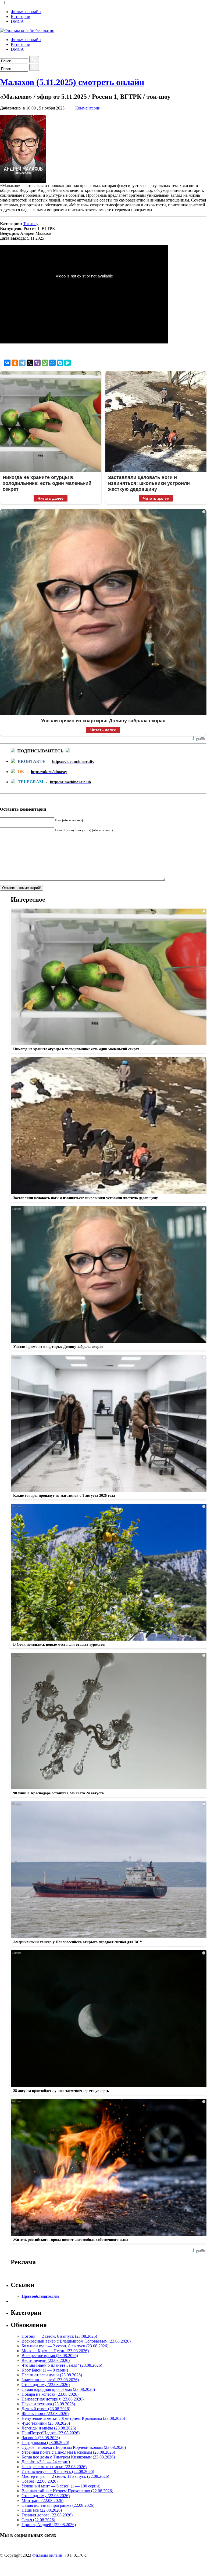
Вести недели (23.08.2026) (46, 2360)
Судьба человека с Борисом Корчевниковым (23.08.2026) (74, 2447)
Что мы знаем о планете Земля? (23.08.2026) (62, 2365)
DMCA (17, 21)
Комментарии (88, 108)
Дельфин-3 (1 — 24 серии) (46, 2462)
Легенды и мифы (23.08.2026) (49, 2428)
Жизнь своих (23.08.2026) (45, 2414)
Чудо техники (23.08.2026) (46, 2423)
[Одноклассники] (15, 363)
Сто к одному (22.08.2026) (46, 2496)
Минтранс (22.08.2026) (42, 2500)
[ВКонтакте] (7, 363)
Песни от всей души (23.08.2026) (52, 2375)
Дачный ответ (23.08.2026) (46, 2409)
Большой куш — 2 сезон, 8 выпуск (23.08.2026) (65, 2346)
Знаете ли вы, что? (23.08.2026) (50, 2380)
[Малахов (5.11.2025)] (23, 182)
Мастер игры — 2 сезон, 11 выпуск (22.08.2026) (65, 2476)
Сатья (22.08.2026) (38, 2520)
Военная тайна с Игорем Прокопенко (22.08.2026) (67, 2491)
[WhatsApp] (45, 363)
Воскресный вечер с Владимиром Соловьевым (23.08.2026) (76, 2341)
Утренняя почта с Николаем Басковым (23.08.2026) (68, 2452)
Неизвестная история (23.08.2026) (53, 2399)
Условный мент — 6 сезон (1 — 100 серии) (61, 2486)
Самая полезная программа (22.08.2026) (58, 2505)
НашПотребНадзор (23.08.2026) (51, 2433)
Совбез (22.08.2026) (40, 2481)
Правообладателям (40, 2296)
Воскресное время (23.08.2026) (50, 2356)
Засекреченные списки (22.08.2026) (54, 2467)
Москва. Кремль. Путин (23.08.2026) (55, 2351)
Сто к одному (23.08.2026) (46, 2385)
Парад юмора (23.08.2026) (45, 2443)
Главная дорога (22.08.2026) (47, 2515)
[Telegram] (22, 363)
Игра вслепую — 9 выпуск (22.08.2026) (58, 2471)
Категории (21, 17)
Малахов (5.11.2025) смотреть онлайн (72, 82)
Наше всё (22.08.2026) (42, 2510)
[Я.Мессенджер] (67, 363)
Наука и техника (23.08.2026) (48, 2404)
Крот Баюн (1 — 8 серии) (45, 2370)
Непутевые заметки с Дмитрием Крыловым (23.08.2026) (73, 2418)
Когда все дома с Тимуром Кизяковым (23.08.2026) (68, 2457)
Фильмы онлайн (26, 12)
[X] (30, 363)
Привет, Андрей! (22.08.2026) (49, 2525)
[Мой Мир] (52, 363)
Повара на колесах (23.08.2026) (50, 2394)
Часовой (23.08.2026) (41, 2438)
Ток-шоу (31, 224)
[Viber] (37, 363)
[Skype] (60, 363)
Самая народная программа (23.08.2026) (58, 2389)
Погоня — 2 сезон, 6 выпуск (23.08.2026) (59, 2336)
